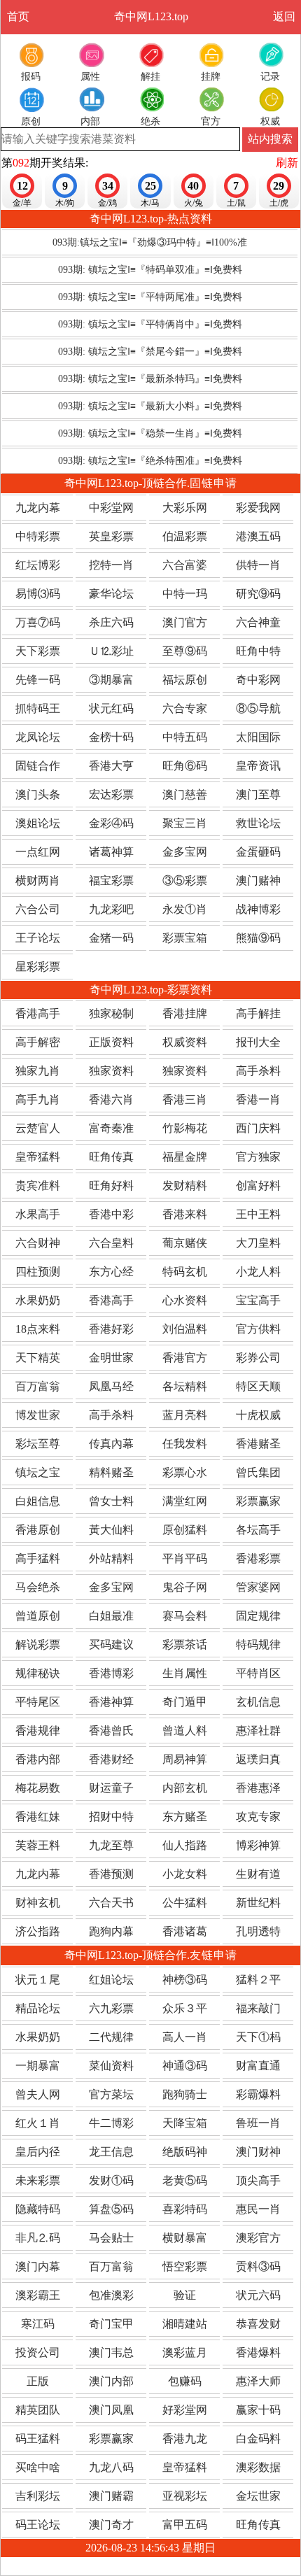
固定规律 (258, 1616)
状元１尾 (38, 1980)
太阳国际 (258, 737)
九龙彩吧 (111, 909)
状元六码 (258, 2295)
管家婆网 (258, 1587)
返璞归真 (258, 1759)
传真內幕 (111, 1444)
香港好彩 (111, 1329)
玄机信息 (258, 1702)
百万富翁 (38, 1386)
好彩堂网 (185, 2410)
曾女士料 (111, 1501)
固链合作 (38, 766)
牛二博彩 (111, 2123)
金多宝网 (185, 852)
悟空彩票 (185, 2266)
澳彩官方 (258, 2238)
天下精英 (38, 1358)
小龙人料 (258, 1272)
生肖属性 (185, 1673)
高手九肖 (38, 1099)
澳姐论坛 (38, 823)
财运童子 (111, 1788)
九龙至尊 (111, 1845)
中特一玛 (185, 594)
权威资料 (185, 1042)
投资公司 (38, 2352)
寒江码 (38, 2324)
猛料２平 (258, 1980)
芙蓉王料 (38, 1845)
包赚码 (185, 2381)
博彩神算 (258, 1845)
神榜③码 (185, 1980)
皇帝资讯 (258, 766)
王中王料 (258, 1214)
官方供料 (258, 1329)
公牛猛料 (185, 1903)
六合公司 (38, 909)
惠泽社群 (258, 1731)
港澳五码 (258, 536)
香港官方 (185, 1358)
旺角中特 (258, 651)
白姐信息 (38, 1501)
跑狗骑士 (185, 2094)
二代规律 (111, 2037)
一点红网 (38, 852)
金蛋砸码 (258, 852)
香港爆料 (258, 2352)
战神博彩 (258, 909)
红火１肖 (38, 2123)
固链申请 (213, 483)
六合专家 (185, 708)
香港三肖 (185, 1099)
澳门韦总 (111, 2352)
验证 (185, 2295)
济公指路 (38, 1931)
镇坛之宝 (38, 1472)
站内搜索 (270, 139)
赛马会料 (185, 1616)
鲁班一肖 (258, 2123)
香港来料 (185, 1214)
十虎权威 (258, 1415)
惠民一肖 (258, 2209)
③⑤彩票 (185, 880)
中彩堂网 (111, 508)
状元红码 (111, 708)
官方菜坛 (111, 2094)
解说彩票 (38, 1644)
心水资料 (185, 1300)
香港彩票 (258, 1558)
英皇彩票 (111, 536)
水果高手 (38, 1214)
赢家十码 (258, 2410)
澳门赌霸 (111, 2496)
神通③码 (185, 2066)
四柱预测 (38, 1272)
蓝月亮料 (185, 1415)
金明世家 (111, 1358)
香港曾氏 (111, 1731)
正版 (38, 2381)
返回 (284, 16)
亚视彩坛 (185, 2496)
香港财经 (111, 1759)
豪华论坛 (111, 594)
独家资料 (111, 1071)
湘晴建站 (185, 2324)
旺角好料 (111, 1186)
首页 (18, 16)
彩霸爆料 (258, 2094)
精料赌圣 (111, 1472)
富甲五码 (185, 2525)
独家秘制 (111, 1013)
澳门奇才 (111, 2525)
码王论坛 (38, 2525)
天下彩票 (38, 651)
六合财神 (38, 1243)
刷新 (287, 163)
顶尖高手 (258, 2180)
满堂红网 (185, 1501)
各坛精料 (185, 1386)
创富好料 (258, 1186)
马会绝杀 (38, 1587)
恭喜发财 (258, 2324)
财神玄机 (38, 1903)
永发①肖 (185, 909)
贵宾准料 (38, 1186)
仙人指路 (185, 1845)
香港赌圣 (258, 1444)
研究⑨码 (258, 594)
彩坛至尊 (38, 1444)
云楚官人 (38, 1128)
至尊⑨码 (185, 651)
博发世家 (38, 1415)
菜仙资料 (111, 2066)
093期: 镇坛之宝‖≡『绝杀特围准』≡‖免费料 (150, 461)
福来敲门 (258, 2008)
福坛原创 (185, 680)
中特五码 (185, 737)
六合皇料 (111, 1243)
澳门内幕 (38, 2266)
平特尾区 (38, 1702)
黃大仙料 (111, 1530)
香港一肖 (258, 1099)
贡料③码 (258, 2266)
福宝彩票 (111, 880)
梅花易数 (38, 1788)
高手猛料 (38, 1558)
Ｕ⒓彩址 (111, 651)
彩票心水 (185, 1472)
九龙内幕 (38, 508)
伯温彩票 (185, 536)
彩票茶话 (185, 1644)
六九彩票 (111, 2008)
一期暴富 (38, 2066)
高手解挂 (258, 1013)
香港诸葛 (185, 1931)
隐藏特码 (38, 2209)
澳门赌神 (258, 880)
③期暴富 (111, 680)
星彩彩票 (38, 967)
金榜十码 (111, 737)
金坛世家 (258, 2496)
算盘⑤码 (111, 2209)
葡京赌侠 (185, 1243)
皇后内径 (38, 2152)
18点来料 (38, 1329)
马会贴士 (111, 2238)
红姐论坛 (111, 1980)
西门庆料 (258, 1128)
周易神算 (185, 1759)
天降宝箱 (185, 2123)
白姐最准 (111, 1616)
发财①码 (111, 2180)
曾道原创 (38, 1616)
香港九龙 (185, 2439)
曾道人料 (185, 1731)
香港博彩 (111, 1673)
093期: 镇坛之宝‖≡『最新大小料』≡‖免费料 (150, 406)
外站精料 (111, 1558)
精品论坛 (38, 2008)
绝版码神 (185, 2152)
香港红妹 (38, 1817)
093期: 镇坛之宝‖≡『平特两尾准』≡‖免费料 (150, 297)
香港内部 (38, 1759)
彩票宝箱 (185, 938)
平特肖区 (258, 1673)
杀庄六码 (111, 622)
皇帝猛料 (38, 1157)
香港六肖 (111, 1099)
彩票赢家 (258, 1501)
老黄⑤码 (185, 2180)
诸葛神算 (111, 852)
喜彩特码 (185, 2209)
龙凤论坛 (38, 737)
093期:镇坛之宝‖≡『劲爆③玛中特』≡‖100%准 (150, 242)
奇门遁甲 (185, 1702)
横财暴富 (185, 2238)
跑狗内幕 (111, 1931)
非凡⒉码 (38, 2238)
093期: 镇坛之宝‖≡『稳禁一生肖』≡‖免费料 (150, 433)
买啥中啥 (38, 2467)
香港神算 (111, 1702)
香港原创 (38, 1530)
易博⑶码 (38, 594)
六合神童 (258, 622)
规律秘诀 (38, 1673)
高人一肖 (185, 2037)
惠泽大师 (258, 2381)
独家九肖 (38, 1071)
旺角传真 (111, 1157)
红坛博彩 (38, 565)
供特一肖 (258, 565)
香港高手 (38, 1013)
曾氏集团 (258, 1472)
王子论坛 (38, 938)
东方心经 (111, 1272)
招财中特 (111, 1817)
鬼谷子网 (185, 1587)
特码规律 (258, 1644)
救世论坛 (258, 823)
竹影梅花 (185, 1128)
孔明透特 (258, 1931)
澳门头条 (38, 794)
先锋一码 (38, 680)
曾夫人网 (38, 2094)
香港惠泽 (258, 1788)
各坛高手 (258, 1530)
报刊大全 (258, 1042)
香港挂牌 (185, 1013)
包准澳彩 (111, 2295)
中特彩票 (38, 536)
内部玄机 (185, 1788)
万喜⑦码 (38, 622)
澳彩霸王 (38, 2295)
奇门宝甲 (111, 2324)
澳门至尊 (258, 794)
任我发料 (185, 1444)
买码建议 (111, 1644)
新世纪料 (258, 1903)
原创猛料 (185, 1530)
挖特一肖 (111, 565)
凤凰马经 (111, 1386)
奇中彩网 (258, 680)
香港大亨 (111, 766)
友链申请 (213, 1955)
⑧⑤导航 (258, 708)
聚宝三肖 (185, 823)
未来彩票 (38, 2180)
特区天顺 (258, 1386)
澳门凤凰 (111, 2410)
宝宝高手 (258, 1300)
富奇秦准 (111, 1128)
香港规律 (38, 1731)
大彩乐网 (185, 508)
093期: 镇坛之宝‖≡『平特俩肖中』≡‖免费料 (150, 324)
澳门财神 (258, 2152)
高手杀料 (258, 1071)
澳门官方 (185, 622)
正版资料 (111, 1042)
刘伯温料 (185, 1329)
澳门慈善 (185, 794)
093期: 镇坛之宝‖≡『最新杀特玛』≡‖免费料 (150, 379)
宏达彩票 (111, 794)
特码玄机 (185, 1272)
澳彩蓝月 (185, 2352)
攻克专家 (258, 1817)
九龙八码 (111, 2467)
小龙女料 (185, 1874)
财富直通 (258, 2066)
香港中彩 (111, 1214)
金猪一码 (111, 938)
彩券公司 (258, 1358)
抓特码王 (38, 708)
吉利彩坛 (38, 2496)
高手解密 (38, 1042)
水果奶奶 (38, 1300)
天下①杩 (258, 2037)
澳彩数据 (258, 2467)
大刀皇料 (258, 1243)
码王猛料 (38, 2439)
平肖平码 (185, 1558)
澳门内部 (111, 2381)
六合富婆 (185, 565)
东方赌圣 (185, 1817)
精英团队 (38, 2410)
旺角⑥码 (185, 766)
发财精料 (185, 1186)
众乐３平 (185, 2008)
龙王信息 (111, 2152)
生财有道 (258, 1874)
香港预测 (111, 1874)
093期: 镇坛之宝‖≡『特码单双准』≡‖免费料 (150, 270)
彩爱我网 (258, 508)
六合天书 (111, 1903)
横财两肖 (38, 880)
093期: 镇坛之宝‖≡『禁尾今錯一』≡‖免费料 (150, 352)
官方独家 (258, 1157)
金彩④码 (111, 823)
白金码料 (258, 2439)
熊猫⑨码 (258, 938)
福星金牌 (185, 1157)
